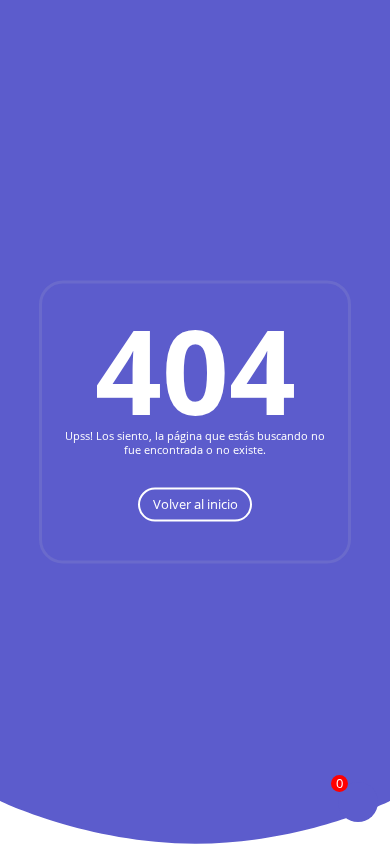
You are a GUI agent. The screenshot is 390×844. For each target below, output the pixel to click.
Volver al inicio (195, 504)
